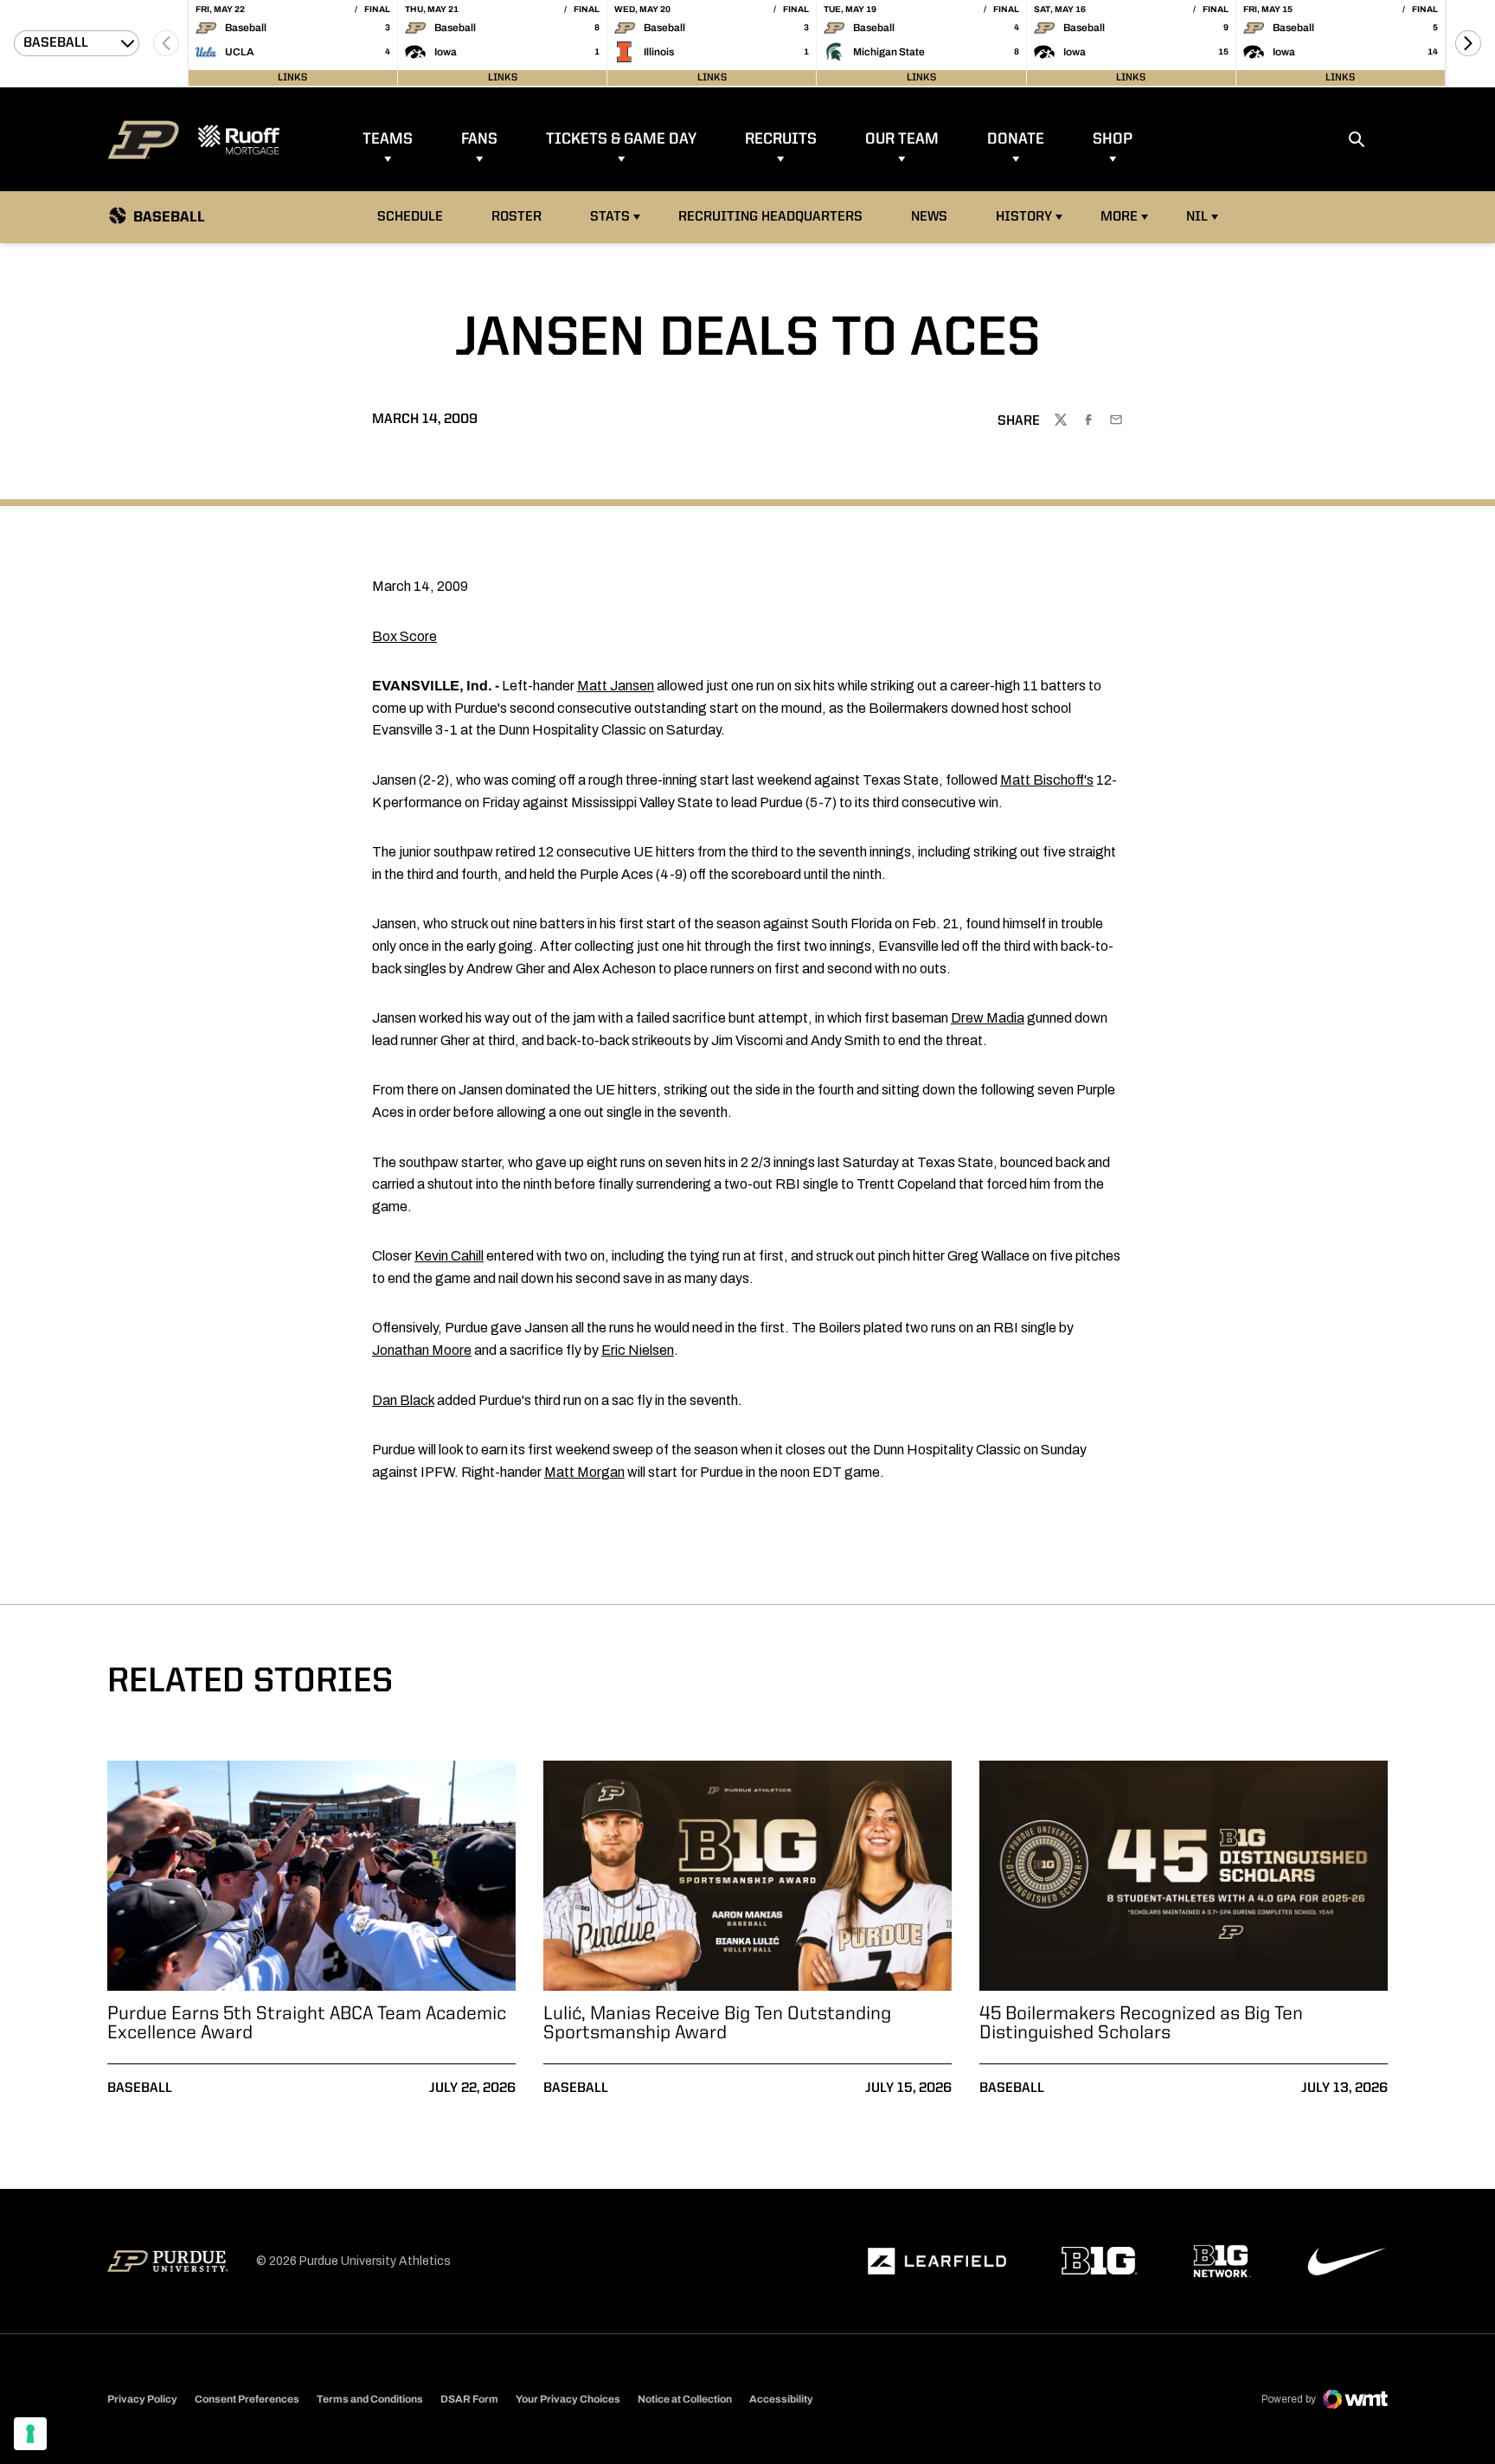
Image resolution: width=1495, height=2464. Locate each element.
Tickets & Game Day (621, 139)
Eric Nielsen (638, 1350)
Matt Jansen (616, 686)
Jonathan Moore (422, 1350)
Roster (517, 217)
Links (292, 78)
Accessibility (781, 2399)
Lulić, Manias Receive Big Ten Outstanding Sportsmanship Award (717, 2024)
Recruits (781, 139)
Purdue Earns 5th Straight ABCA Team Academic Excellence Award (307, 2024)
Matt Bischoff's (1047, 780)
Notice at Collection (685, 2399)
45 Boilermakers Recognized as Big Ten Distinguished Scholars (1141, 2024)
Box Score (404, 636)
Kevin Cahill (449, 1256)
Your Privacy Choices (568, 2399)
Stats (610, 217)
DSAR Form (469, 2399)
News (929, 217)
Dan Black (403, 1400)
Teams (388, 139)
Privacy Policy (142, 2399)
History (1024, 217)
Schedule (410, 217)
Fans (479, 139)
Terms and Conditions (370, 2399)
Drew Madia (988, 1018)
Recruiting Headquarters (770, 217)
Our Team (902, 139)
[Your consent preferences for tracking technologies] (30, 2434)
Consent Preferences (247, 2399)
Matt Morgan (584, 1472)
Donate (1016, 139)
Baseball (140, 2089)
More (1119, 217)
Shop (1113, 139)
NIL (1197, 217)
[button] (1468, 43)
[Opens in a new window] (937, 2262)
